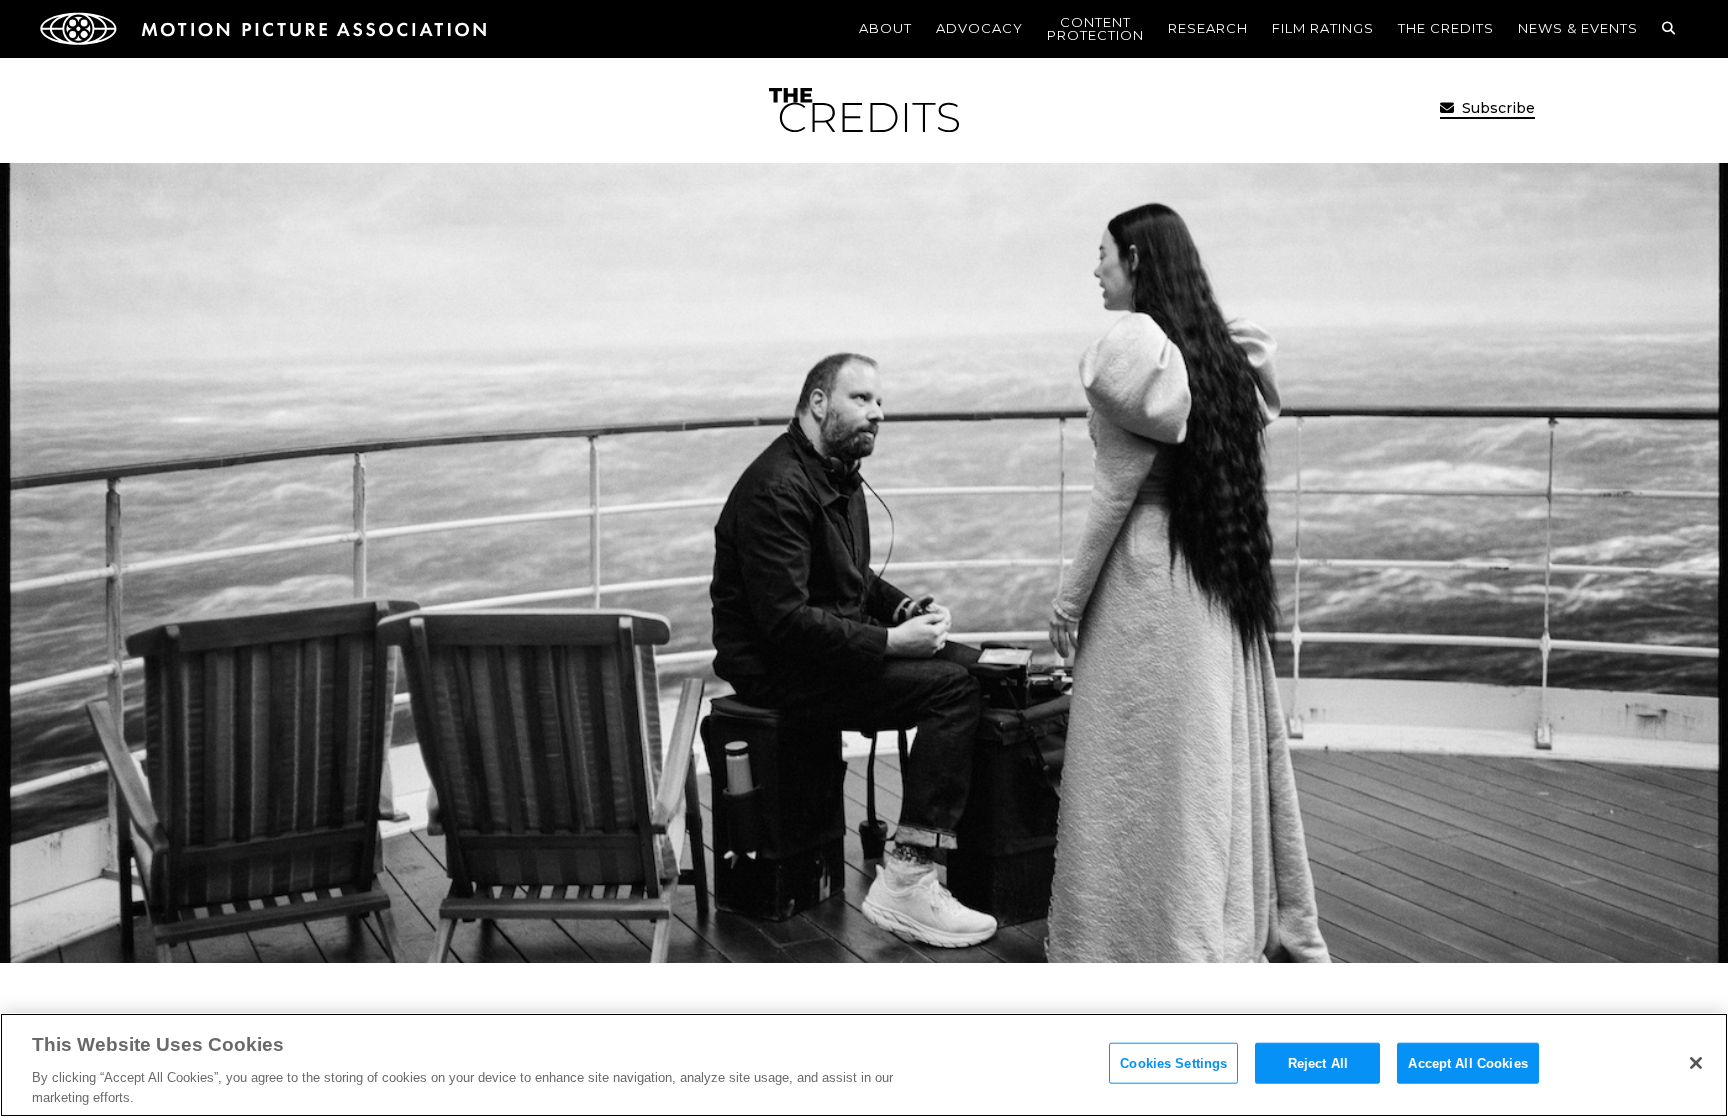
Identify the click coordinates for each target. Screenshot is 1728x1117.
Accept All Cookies (1467, 1063)
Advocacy (979, 28)
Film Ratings (1323, 28)
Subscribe (1496, 108)
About (885, 28)
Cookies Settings (1173, 1063)
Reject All (1318, 1063)
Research (1208, 28)
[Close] (1696, 1063)
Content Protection (1095, 28)
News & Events (1578, 28)
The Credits (1446, 28)
